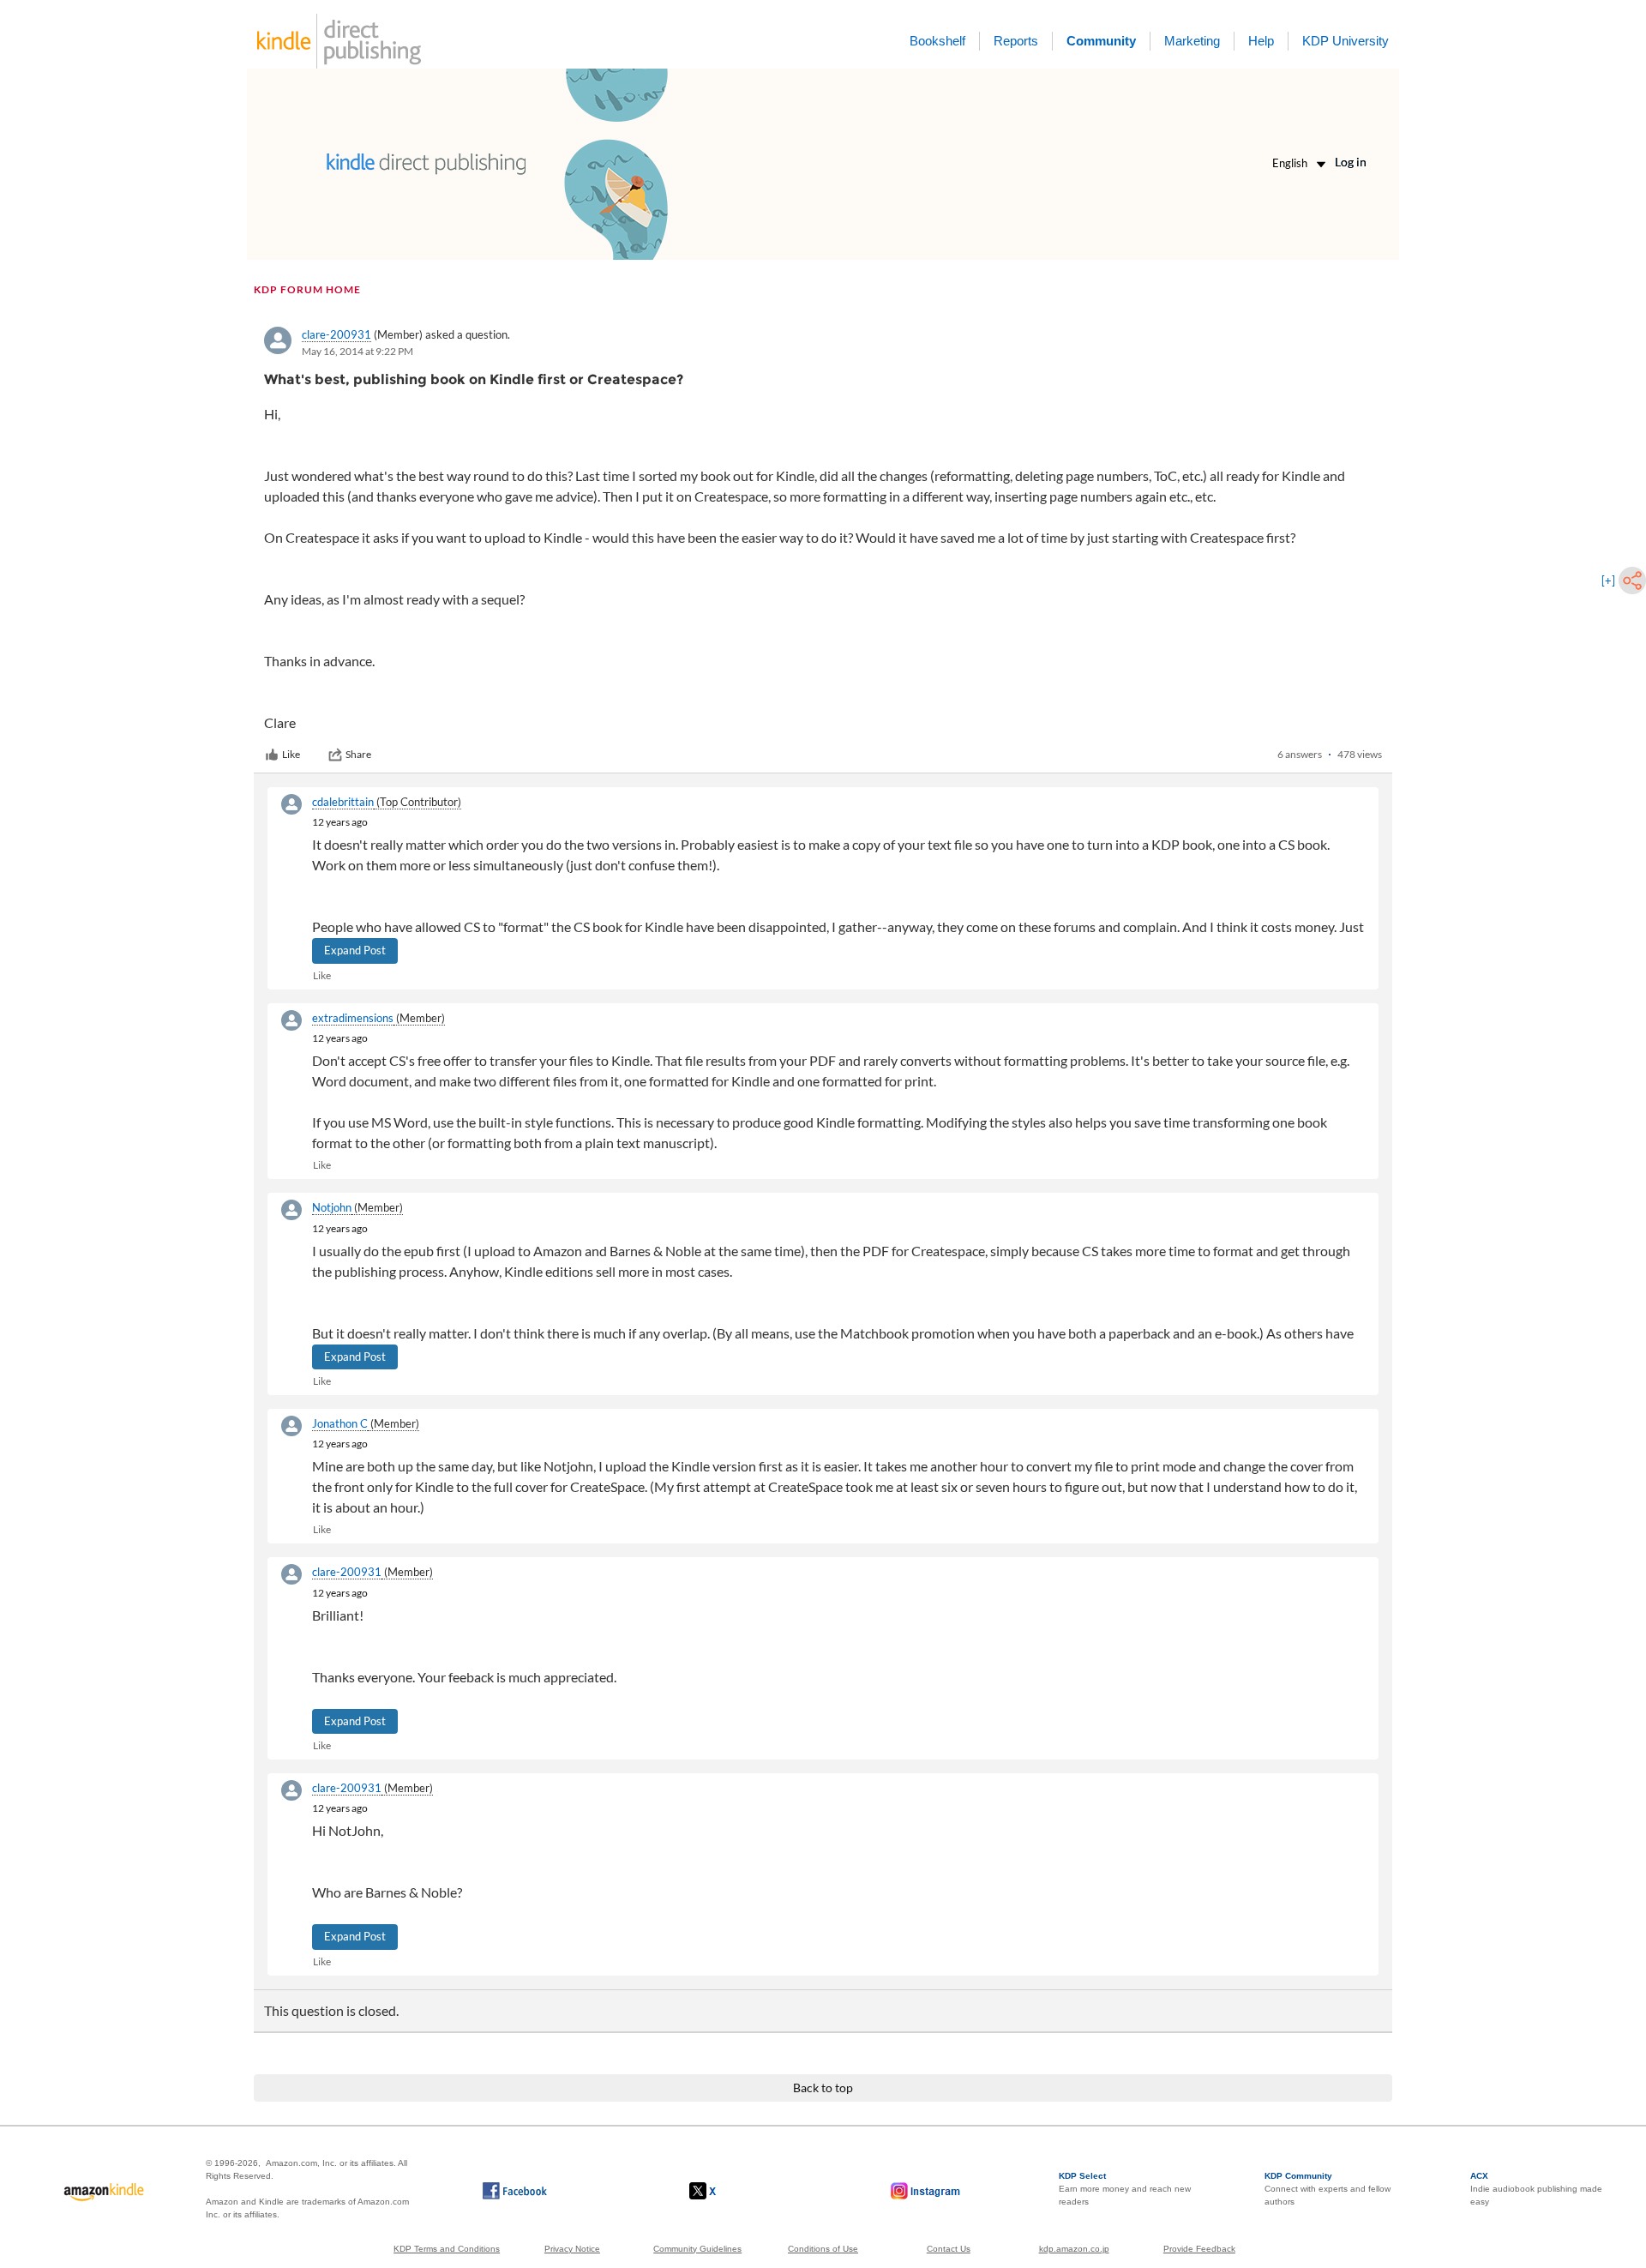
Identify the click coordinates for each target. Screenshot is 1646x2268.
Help (1261, 41)
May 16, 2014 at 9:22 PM (357, 351)
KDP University (1346, 41)
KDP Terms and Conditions (447, 2249)
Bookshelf (937, 41)
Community (1101, 41)
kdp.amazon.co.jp (1074, 2249)
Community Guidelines (697, 2249)
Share (358, 754)
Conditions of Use (823, 2249)
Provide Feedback (1199, 2249)
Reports (1016, 41)
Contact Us (949, 2249)
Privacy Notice (572, 2249)
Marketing (1192, 41)
